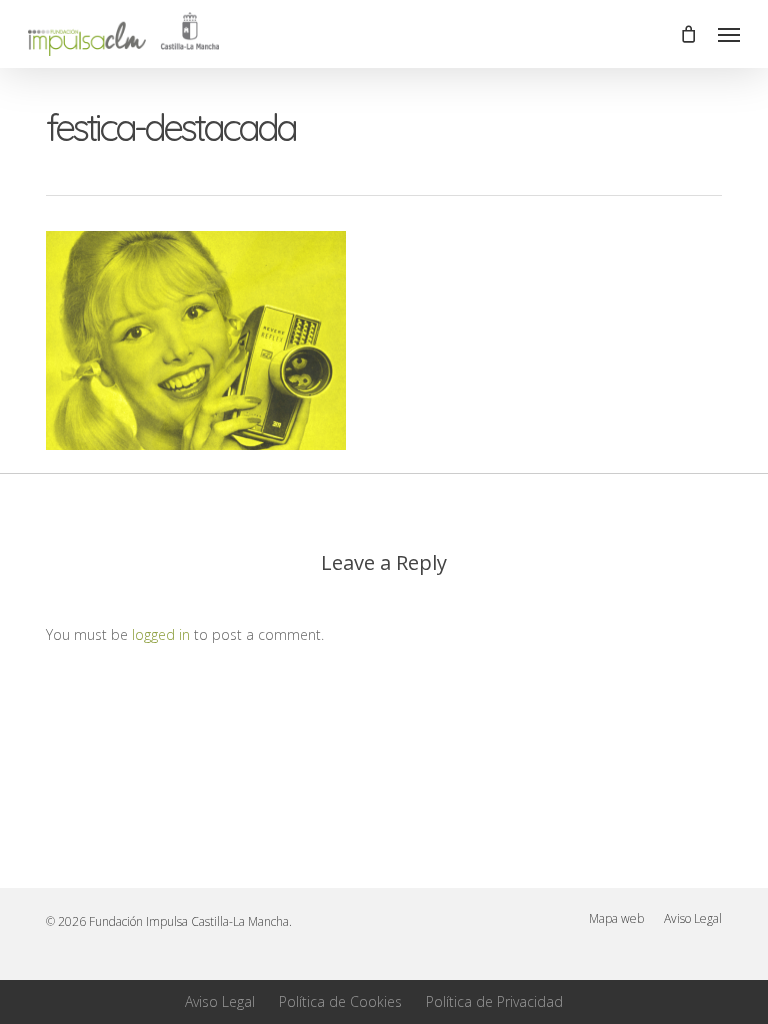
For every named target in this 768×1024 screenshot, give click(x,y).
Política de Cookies (340, 1001)
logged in (161, 634)
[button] (729, 34)
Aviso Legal (693, 918)
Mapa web (616, 918)
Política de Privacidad (494, 1001)
